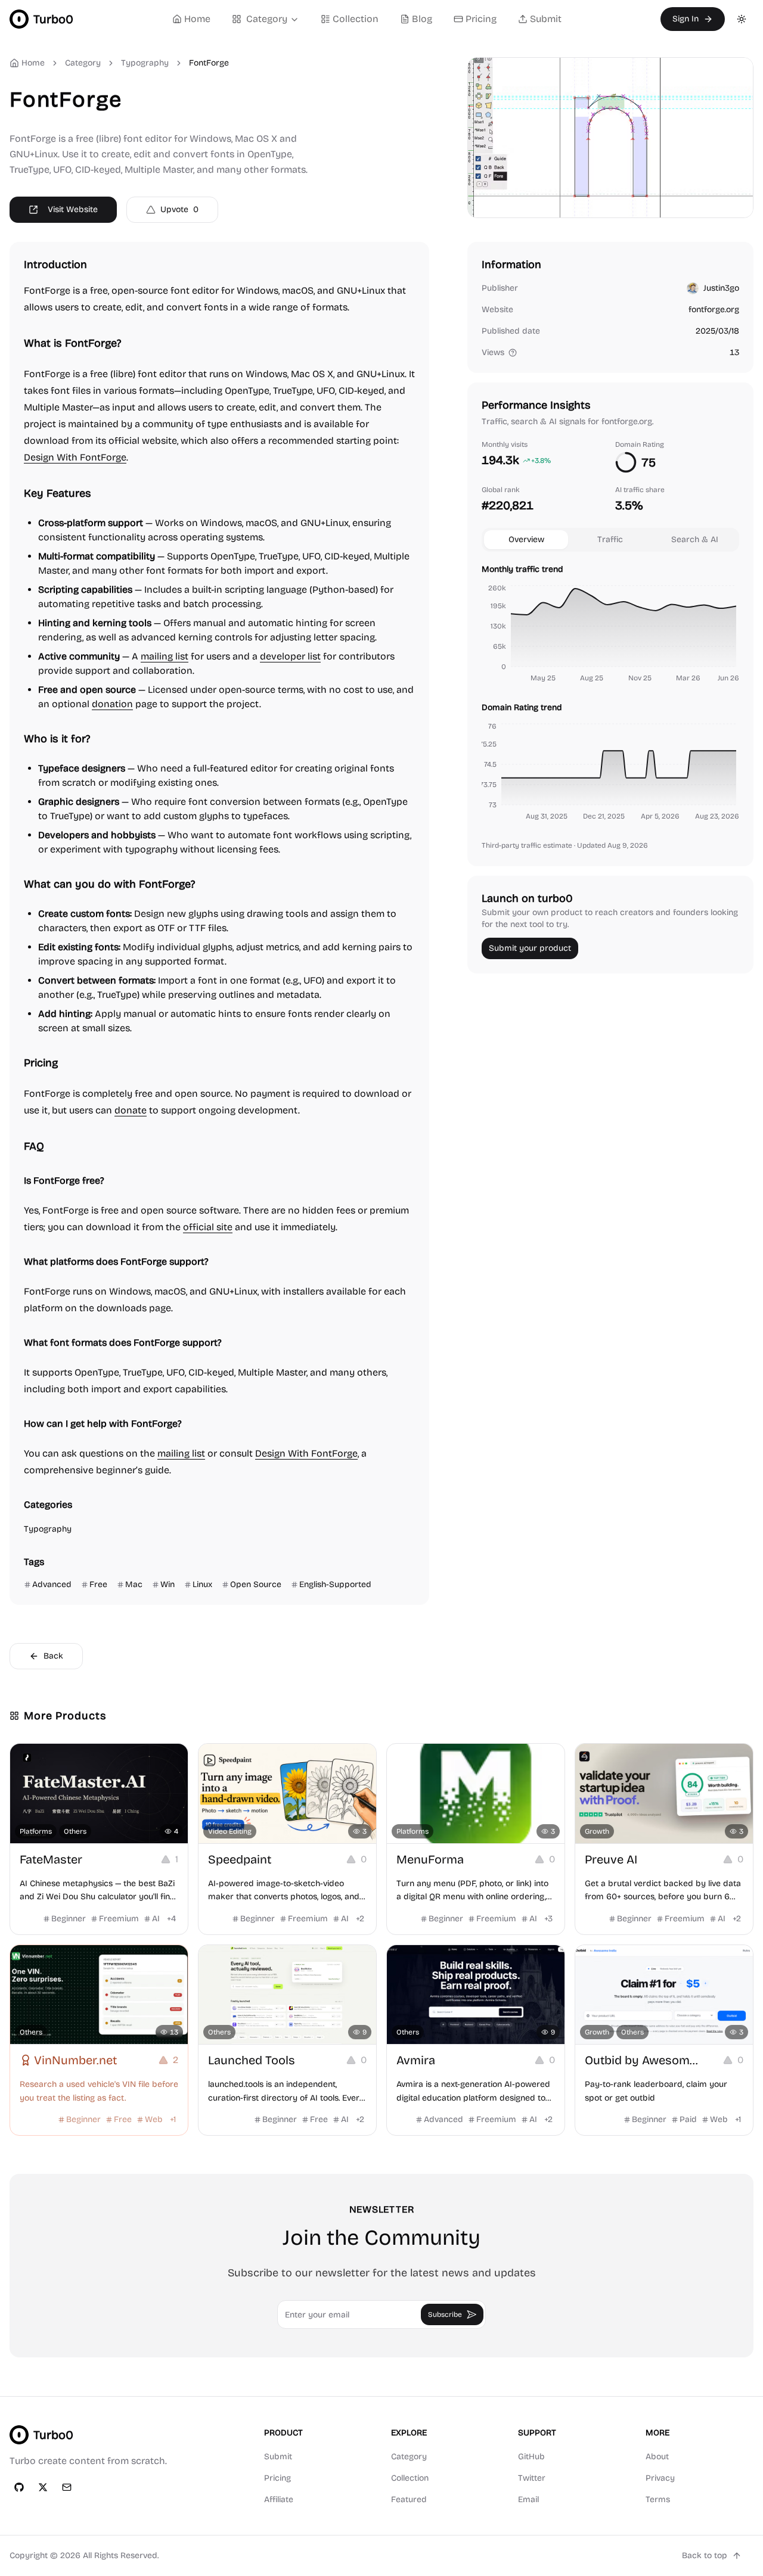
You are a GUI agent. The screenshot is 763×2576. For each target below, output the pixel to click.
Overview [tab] (526, 539)
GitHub (531, 2457)
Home (197, 19)
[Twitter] (43, 2487)
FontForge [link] (209, 63)
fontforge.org (714, 309)
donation (112, 704)
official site (208, 1227)
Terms (658, 2499)
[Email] (67, 2487)
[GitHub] (19, 2487)
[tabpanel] (610, 695)
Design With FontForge (75, 457)
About (657, 2457)
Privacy (660, 2478)
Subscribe (445, 2314)
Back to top (705, 2555)
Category (267, 19)
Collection (356, 19)
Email (528, 2499)
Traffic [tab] (610, 539)
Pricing (481, 19)
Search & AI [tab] (695, 539)
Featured (409, 2499)
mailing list (165, 656)
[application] (610, 635)
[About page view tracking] (513, 353)
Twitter (532, 2478)
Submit (546, 19)
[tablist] (610, 540)
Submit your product (530, 948)
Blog (422, 19)
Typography (145, 63)
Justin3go (721, 288)
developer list (290, 656)
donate (131, 1110)
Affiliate (279, 2499)
